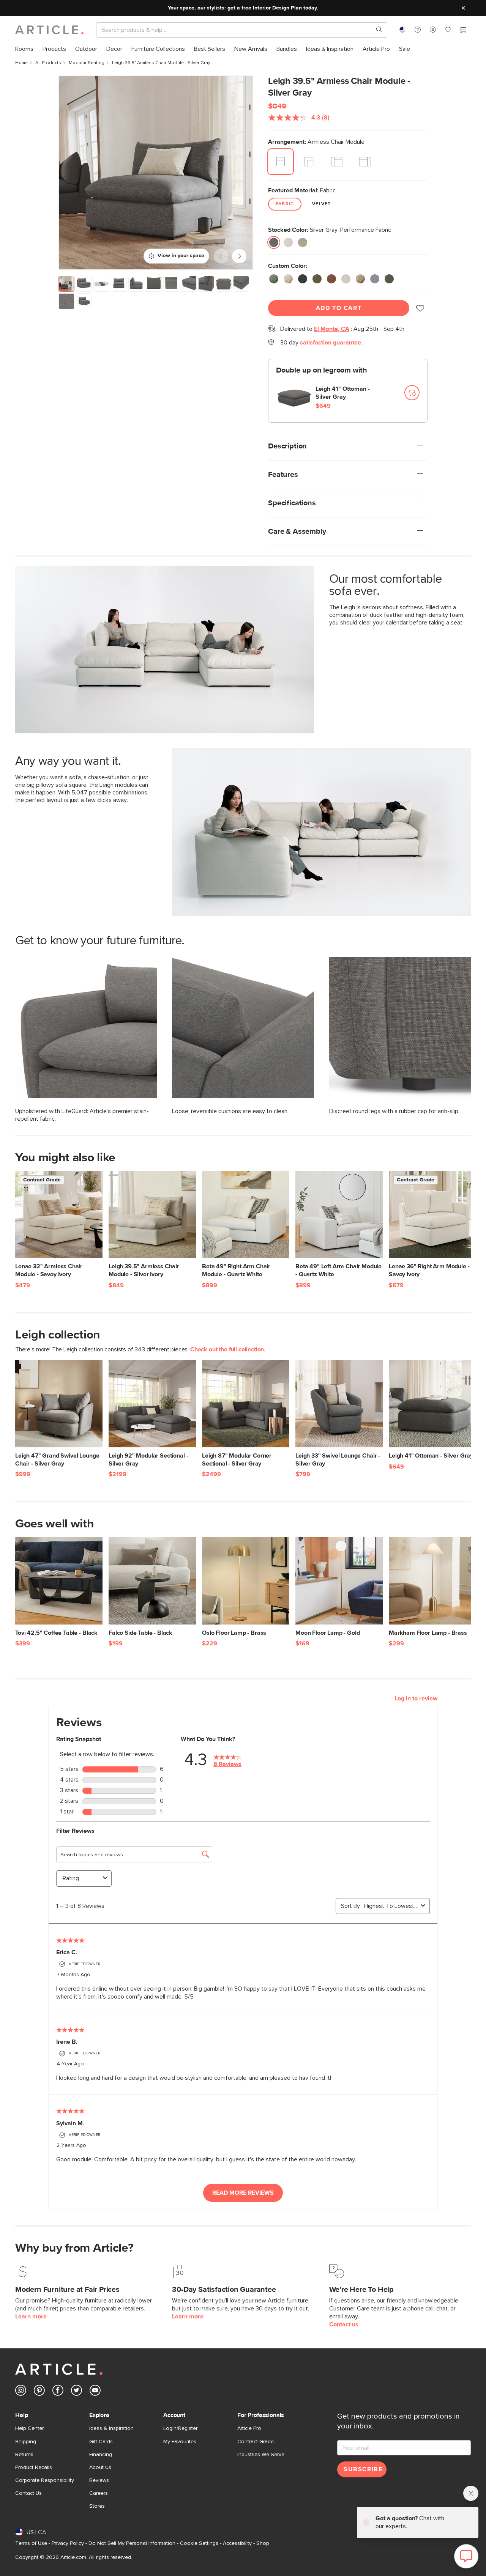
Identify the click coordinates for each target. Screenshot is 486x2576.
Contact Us (28, 2493)
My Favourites (180, 2442)
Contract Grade (256, 2442)
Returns (24, 2455)
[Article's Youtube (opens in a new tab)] (95, 2392)
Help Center (29, 2428)
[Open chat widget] (466, 2556)
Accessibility (237, 2543)
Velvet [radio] (321, 204)
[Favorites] (448, 31)
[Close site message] (463, 8)
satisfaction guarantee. (331, 343)
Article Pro (249, 2428)
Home (21, 63)
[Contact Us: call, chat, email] (418, 30)
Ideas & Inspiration (111, 2428)
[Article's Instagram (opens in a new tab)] (21, 2392)
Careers (99, 2493)
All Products (48, 63)
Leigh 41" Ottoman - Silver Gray (343, 393)
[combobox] (402, 30)
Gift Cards (101, 2442)
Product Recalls (34, 2467)
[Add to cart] (412, 393)
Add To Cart (339, 308)
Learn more (31, 2317)
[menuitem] (24, 49)
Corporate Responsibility (45, 2480)
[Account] (433, 30)
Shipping (26, 2442)
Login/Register (180, 2428)
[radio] (281, 162)
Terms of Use (31, 2543)
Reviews (99, 2480)
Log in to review (416, 1698)
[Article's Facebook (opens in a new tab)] (58, 2392)
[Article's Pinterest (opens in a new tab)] (39, 2392)
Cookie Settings (199, 2543)
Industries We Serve (261, 2455)
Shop (263, 2543)
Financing (101, 2455)
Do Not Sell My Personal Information (132, 2543)
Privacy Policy (68, 2543)
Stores (97, 2506)
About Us (100, 2467)
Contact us (344, 2324)
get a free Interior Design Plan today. (273, 8)
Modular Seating (87, 63)
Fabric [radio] (285, 204)
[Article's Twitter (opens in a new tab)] (77, 2392)
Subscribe (363, 2469)
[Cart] (463, 31)
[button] (418, 30)
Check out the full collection (227, 1349)
